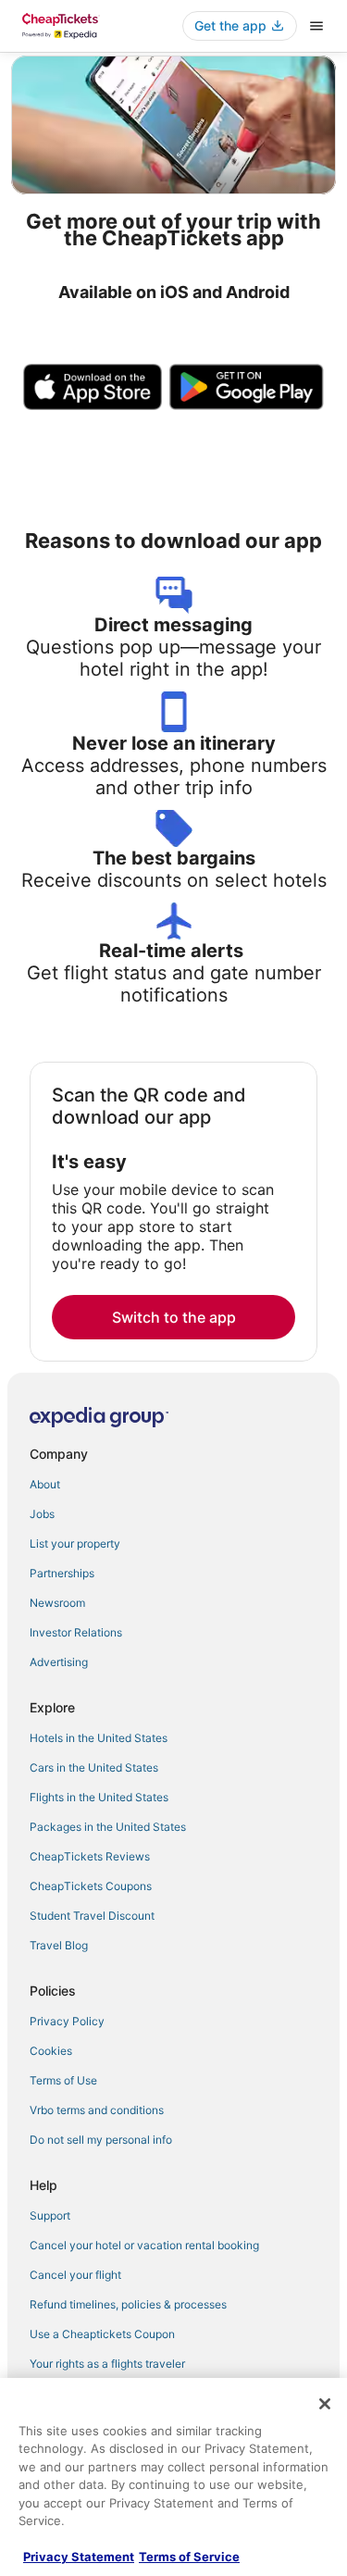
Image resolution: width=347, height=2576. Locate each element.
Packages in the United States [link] (108, 1827)
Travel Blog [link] (59, 1945)
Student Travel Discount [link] (92, 1916)
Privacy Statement (79, 2557)
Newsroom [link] (57, 1603)
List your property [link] (75, 1543)
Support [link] (50, 2215)
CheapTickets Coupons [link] (91, 1886)
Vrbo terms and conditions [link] (97, 2110)
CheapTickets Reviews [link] (90, 1856)
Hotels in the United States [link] (99, 1738)
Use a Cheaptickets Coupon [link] (102, 2334)
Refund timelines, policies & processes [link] (128, 2304)
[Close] (325, 2404)
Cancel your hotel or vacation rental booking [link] (144, 2245)
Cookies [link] (51, 2051)
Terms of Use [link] (63, 2080)
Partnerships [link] (62, 1573)
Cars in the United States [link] (94, 1767)
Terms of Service (189, 2557)
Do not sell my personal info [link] (101, 2140)
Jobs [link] (42, 1514)
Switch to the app (174, 1317)
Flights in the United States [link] (99, 1797)
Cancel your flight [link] (75, 2275)
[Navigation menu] (316, 26)
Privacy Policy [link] (67, 2021)
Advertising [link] (59, 1662)
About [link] (45, 1484)
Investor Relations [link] (76, 1632)
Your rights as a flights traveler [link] (107, 2364)
